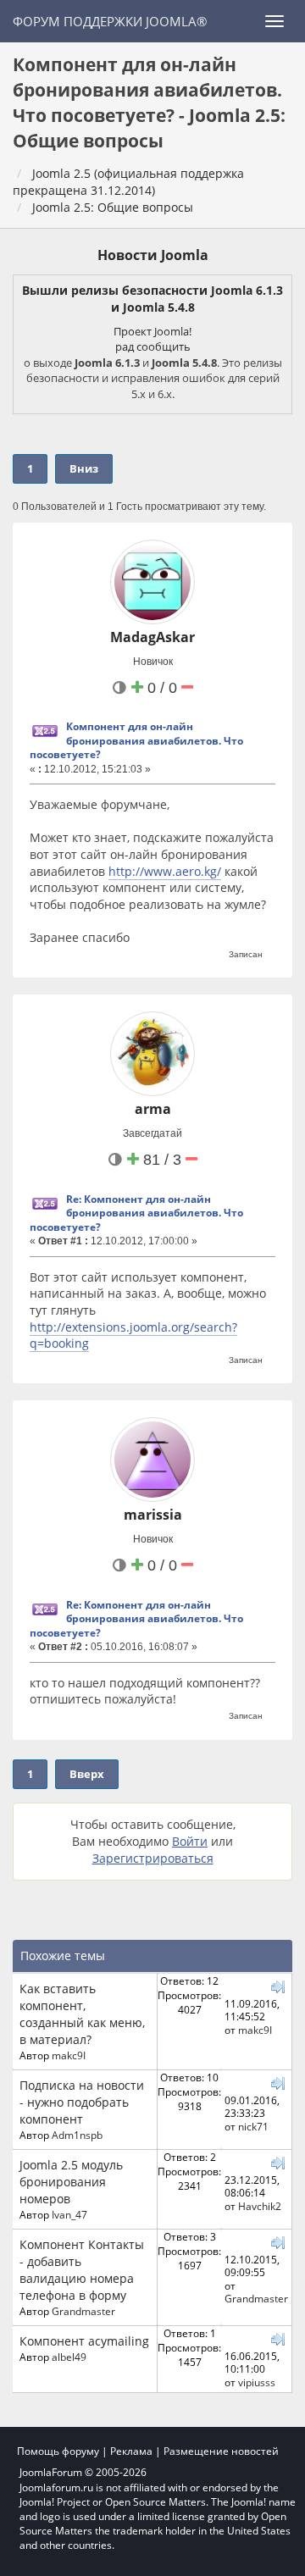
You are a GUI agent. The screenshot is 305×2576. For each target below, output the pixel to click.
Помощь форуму (58, 2451)
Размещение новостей (221, 2451)
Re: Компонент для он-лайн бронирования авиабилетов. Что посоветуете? (136, 1213)
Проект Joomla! (152, 331)
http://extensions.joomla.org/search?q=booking (133, 1335)
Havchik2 (260, 2206)
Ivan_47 (69, 2214)
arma (153, 1109)
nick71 (253, 2126)
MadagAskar (152, 637)
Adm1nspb (77, 2135)
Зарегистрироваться (153, 1858)
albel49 (69, 2357)
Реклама (131, 2451)
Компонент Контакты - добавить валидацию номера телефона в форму (82, 2270)
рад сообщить (153, 346)
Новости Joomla (153, 255)
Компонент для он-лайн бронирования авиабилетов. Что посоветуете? (136, 740)
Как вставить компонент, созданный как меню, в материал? (82, 2014)
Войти (190, 1841)
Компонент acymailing (84, 2341)
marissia (153, 1515)
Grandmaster (83, 2311)
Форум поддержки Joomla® (110, 21)
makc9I (69, 2055)
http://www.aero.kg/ (165, 871)
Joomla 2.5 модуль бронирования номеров (71, 2182)
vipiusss (257, 2382)
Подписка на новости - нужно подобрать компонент (82, 2102)
